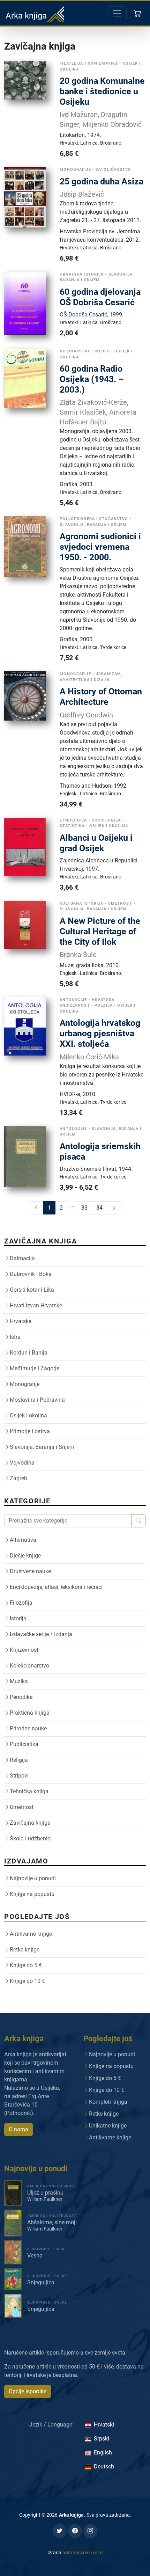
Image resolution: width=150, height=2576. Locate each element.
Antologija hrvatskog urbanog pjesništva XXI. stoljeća (100, 1033)
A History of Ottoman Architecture (101, 697)
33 (84, 1208)
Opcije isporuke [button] (28, 2391)
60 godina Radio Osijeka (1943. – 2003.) (92, 379)
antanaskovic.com (82, 2553)
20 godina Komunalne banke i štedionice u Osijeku (102, 91)
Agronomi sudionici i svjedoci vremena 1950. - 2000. (100, 547)
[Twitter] (60, 2531)
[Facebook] (75, 2531)
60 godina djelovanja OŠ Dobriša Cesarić (100, 297)
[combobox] (68, 1521)
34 (99, 1208)
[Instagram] (90, 2531)
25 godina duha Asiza (102, 181)
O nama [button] (18, 2129)
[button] (138, 13)
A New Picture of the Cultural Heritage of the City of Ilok (100, 931)
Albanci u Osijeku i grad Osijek (96, 843)
